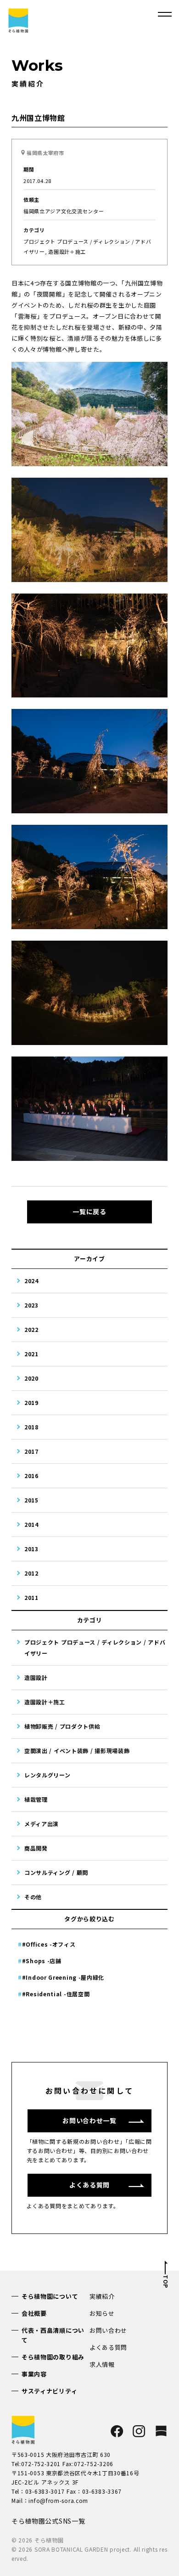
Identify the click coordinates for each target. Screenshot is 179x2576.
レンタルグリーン (48, 1775)
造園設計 (36, 1677)
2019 (31, 1402)
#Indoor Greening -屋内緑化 (63, 1977)
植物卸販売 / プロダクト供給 (62, 1726)
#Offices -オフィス (49, 1944)
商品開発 (36, 1848)
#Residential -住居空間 (56, 1994)
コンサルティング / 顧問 (56, 1872)
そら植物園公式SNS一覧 (48, 2521)
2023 (31, 1305)
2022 (31, 1329)
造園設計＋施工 (45, 1702)
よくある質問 (108, 2347)
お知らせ (102, 2313)
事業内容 (34, 2374)
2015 (31, 1500)
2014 (31, 1524)
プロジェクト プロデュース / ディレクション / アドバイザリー (95, 1648)
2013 (31, 1549)
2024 (31, 1281)
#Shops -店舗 (42, 1961)
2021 (31, 1354)
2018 (31, 1427)
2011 (31, 1597)
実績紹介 (102, 2296)
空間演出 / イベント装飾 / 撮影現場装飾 (77, 1751)
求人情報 (102, 2364)
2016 (31, 1476)
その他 (33, 1897)
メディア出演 (42, 1824)
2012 (31, 1573)
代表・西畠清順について (53, 2335)
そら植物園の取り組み (53, 2357)
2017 (31, 1451)
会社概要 (34, 2313)
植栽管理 (36, 1799)
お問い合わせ (108, 2330)
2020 (31, 1378)
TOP (165, 2282)
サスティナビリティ (49, 2391)
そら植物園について (50, 2296)
